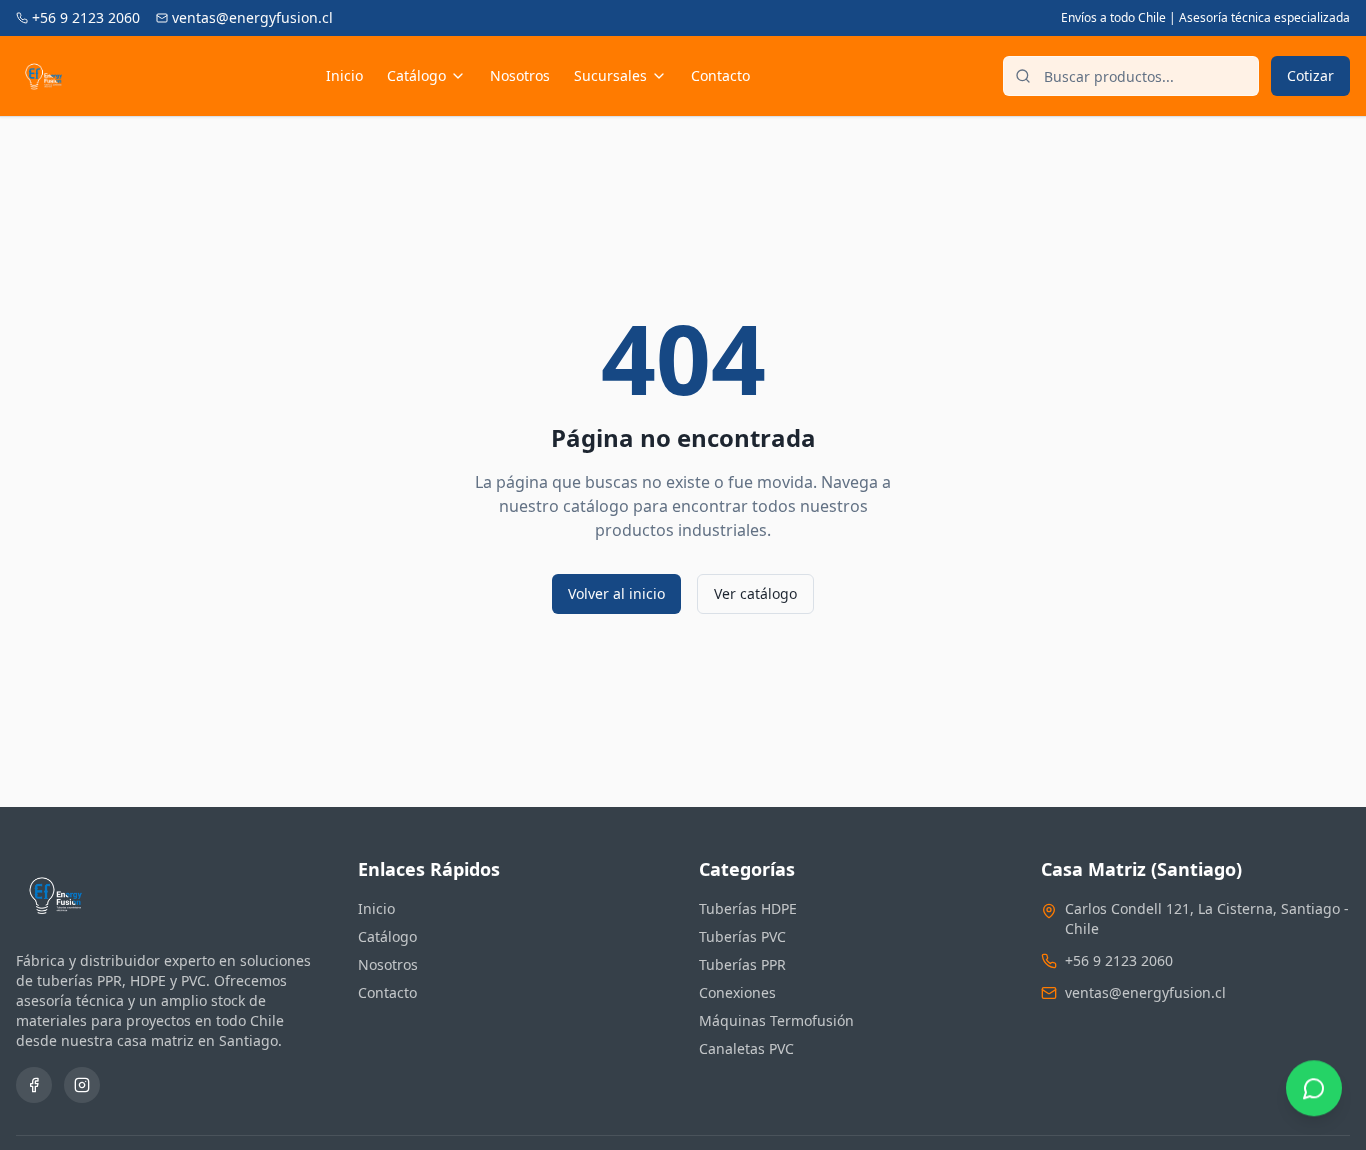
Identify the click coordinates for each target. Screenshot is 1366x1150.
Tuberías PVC (742, 936)
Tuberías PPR (742, 964)
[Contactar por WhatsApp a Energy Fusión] (1314, 1098)
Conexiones (737, 992)
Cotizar (1310, 75)
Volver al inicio (616, 593)
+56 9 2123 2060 (1119, 960)
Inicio (344, 75)
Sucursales (610, 75)
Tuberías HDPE (748, 908)
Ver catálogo (755, 593)
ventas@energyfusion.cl (1145, 992)
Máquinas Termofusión (776, 1020)
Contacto (720, 75)
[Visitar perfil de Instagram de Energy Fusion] (82, 1085)
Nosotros (520, 75)
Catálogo (416, 75)
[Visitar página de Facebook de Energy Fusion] (34, 1085)
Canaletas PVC (746, 1048)
